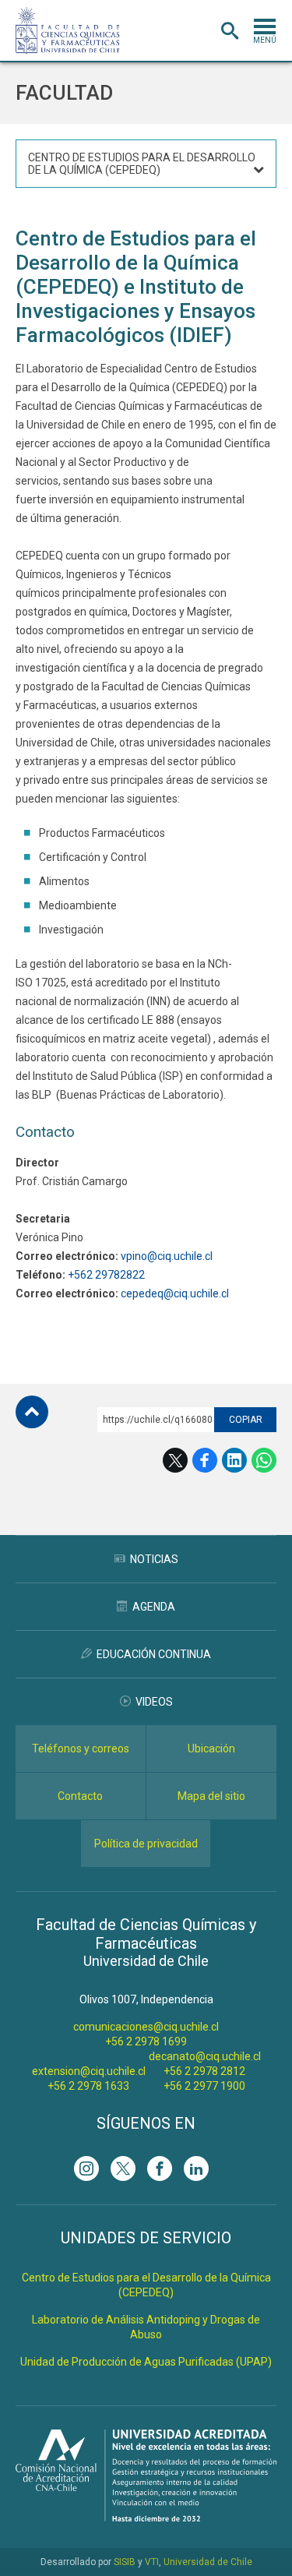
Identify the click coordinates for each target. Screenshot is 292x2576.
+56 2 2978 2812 (204, 2071)
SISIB (125, 2562)
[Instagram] (86, 2168)
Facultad (64, 93)
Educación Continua (154, 1654)
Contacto (80, 1796)
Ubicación (211, 1749)
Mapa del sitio (211, 1796)
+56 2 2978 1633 (88, 2086)
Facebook (205, 1460)
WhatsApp (264, 1460)
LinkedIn (234, 1460)
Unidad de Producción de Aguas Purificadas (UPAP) (146, 2362)
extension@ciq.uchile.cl (89, 2071)
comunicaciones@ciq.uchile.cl (146, 2027)
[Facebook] (160, 2168)
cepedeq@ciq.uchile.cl (175, 1293)
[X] (123, 2168)
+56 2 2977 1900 (204, 2086)
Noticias (154, 1559)
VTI (152, 2562)
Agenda (154, 1607)
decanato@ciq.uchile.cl (205, 2056)
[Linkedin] (196, 2168)
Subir (32, 1412)
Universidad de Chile (208, 2562)
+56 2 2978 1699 (146, 2041)
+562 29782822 (106, 1275)
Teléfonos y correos (81, 1749)
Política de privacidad (146, 1844)
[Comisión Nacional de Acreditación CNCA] (146, 2517)
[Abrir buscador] (230, 31)
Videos (154, 1702)
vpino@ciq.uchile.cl (167, 1256)
